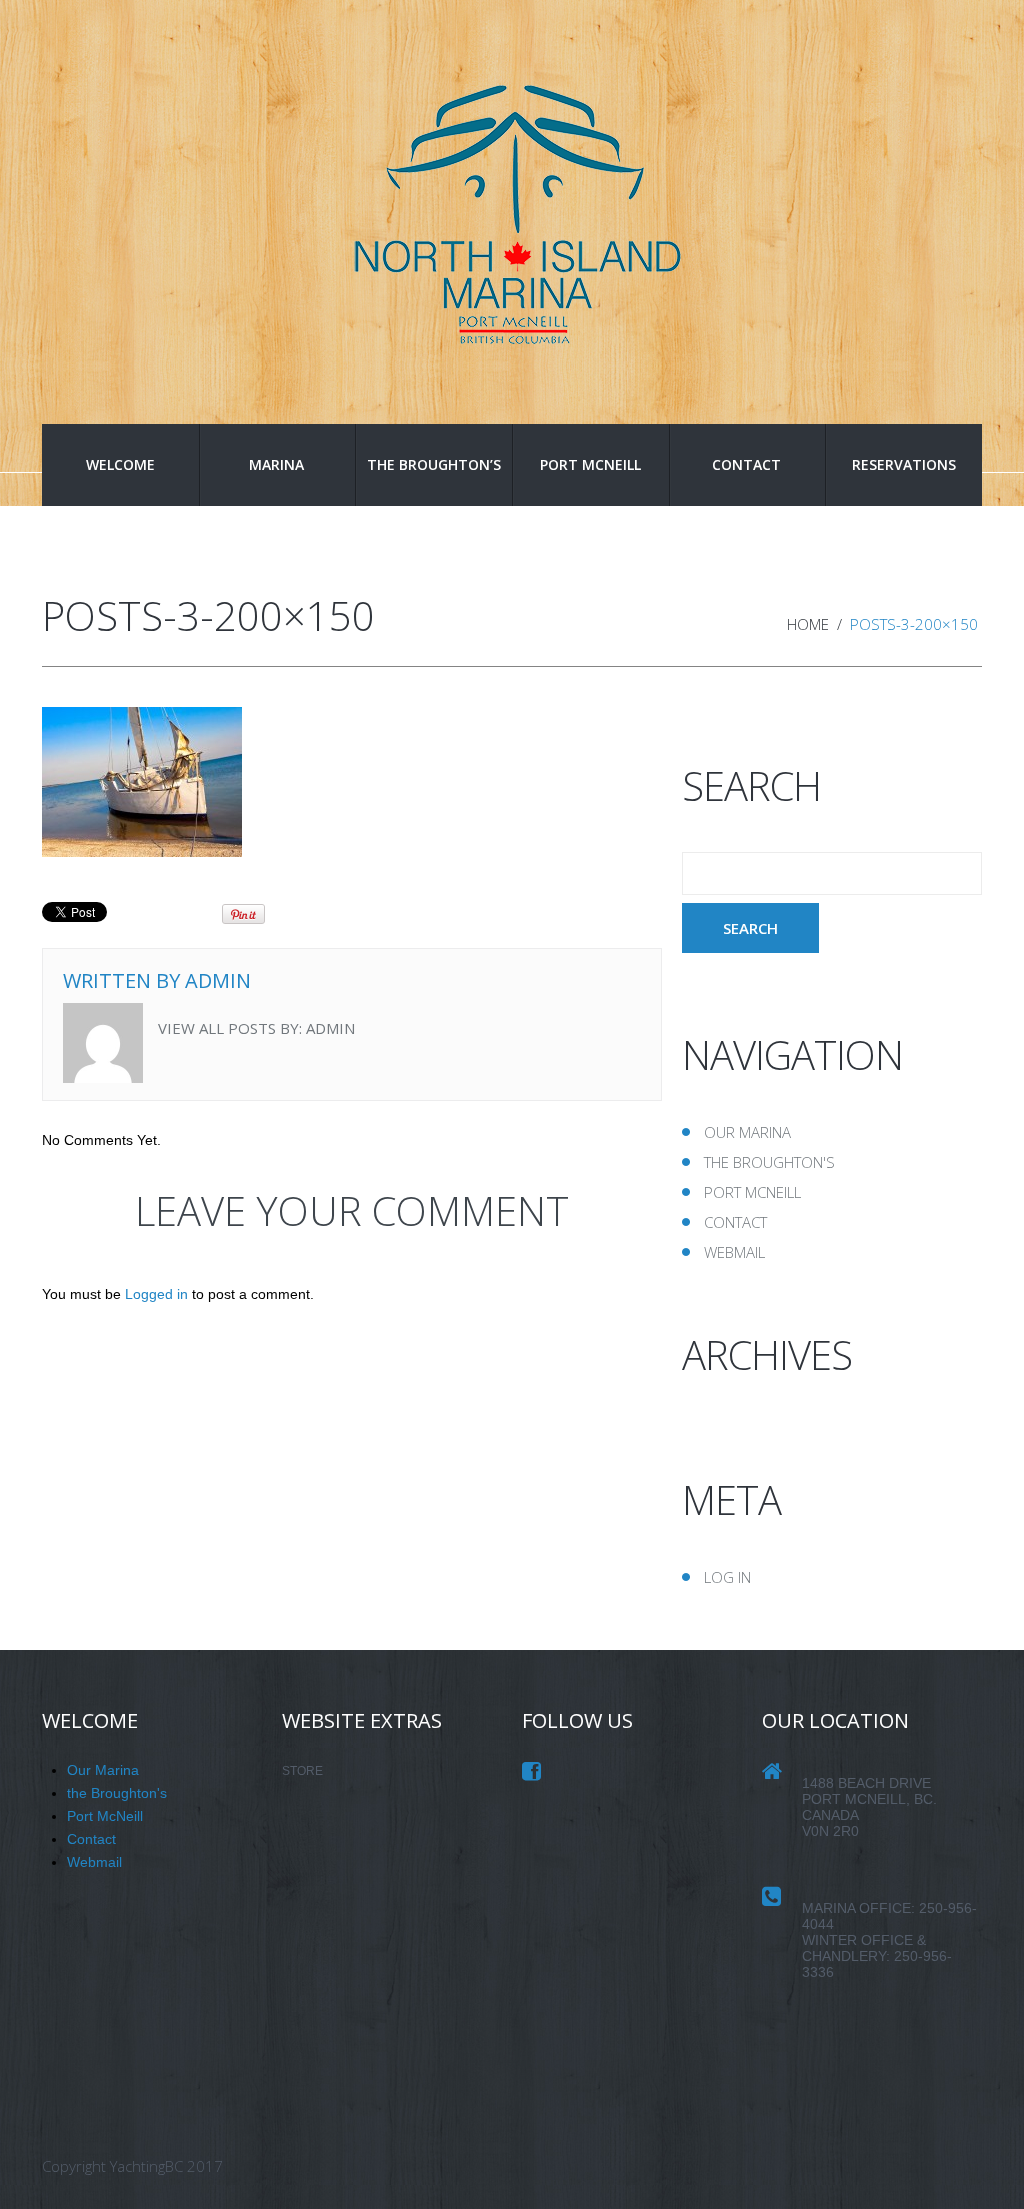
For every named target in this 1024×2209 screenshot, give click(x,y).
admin (218, 980)
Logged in (156, 1294)
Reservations (904, 464)
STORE (302, 1771)
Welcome (120, 464)
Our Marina (747, 1132)
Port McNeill (590, 464)
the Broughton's (769, 1162)
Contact (746, 464)
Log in (727, 1577)
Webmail (734, 1252)
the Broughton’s (434, 464)
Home (808, 624)
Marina (276, 464)
